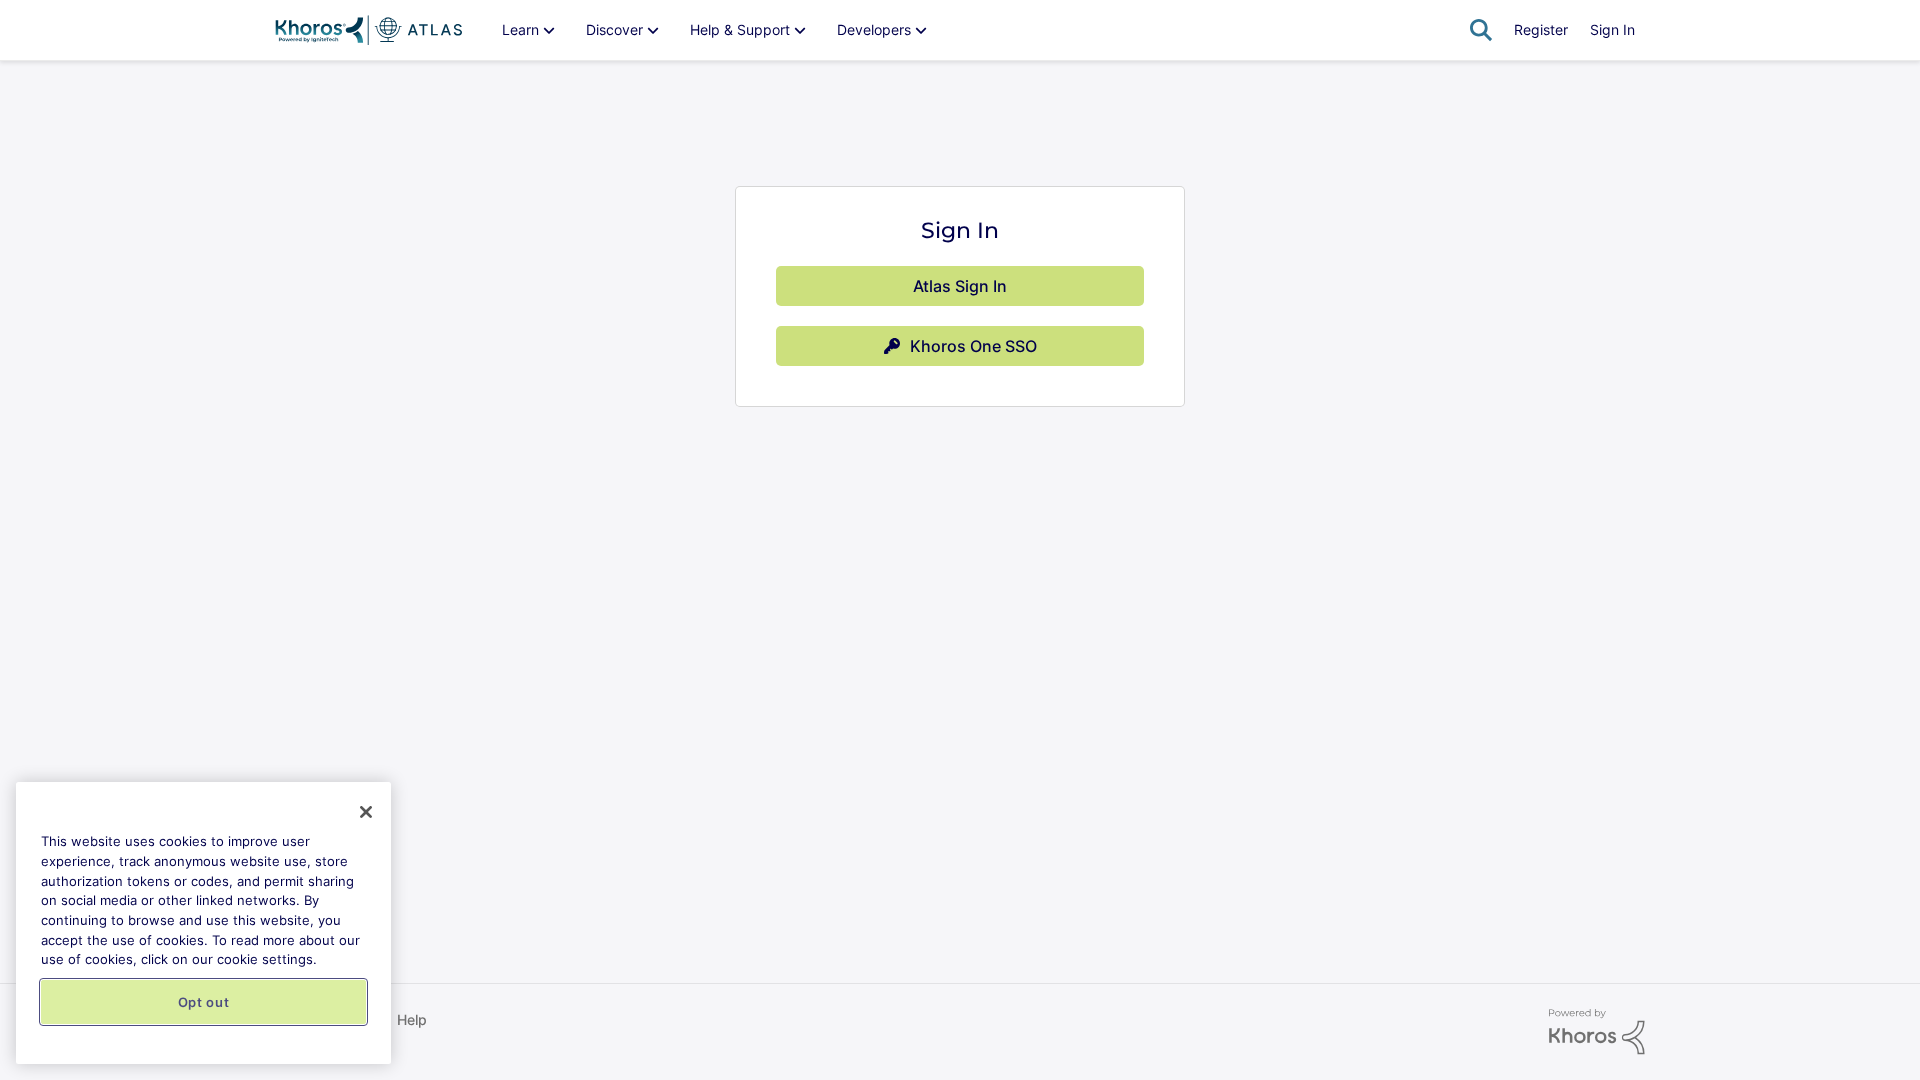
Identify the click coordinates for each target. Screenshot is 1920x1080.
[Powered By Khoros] (1597, 1032)
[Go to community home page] (368, 30)
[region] (203, 923)
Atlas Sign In (960, 286)
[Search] (1481, 30)
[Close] (366, 812)
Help (412, 1019)
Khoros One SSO (973, 346)
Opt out (204, 1002)
